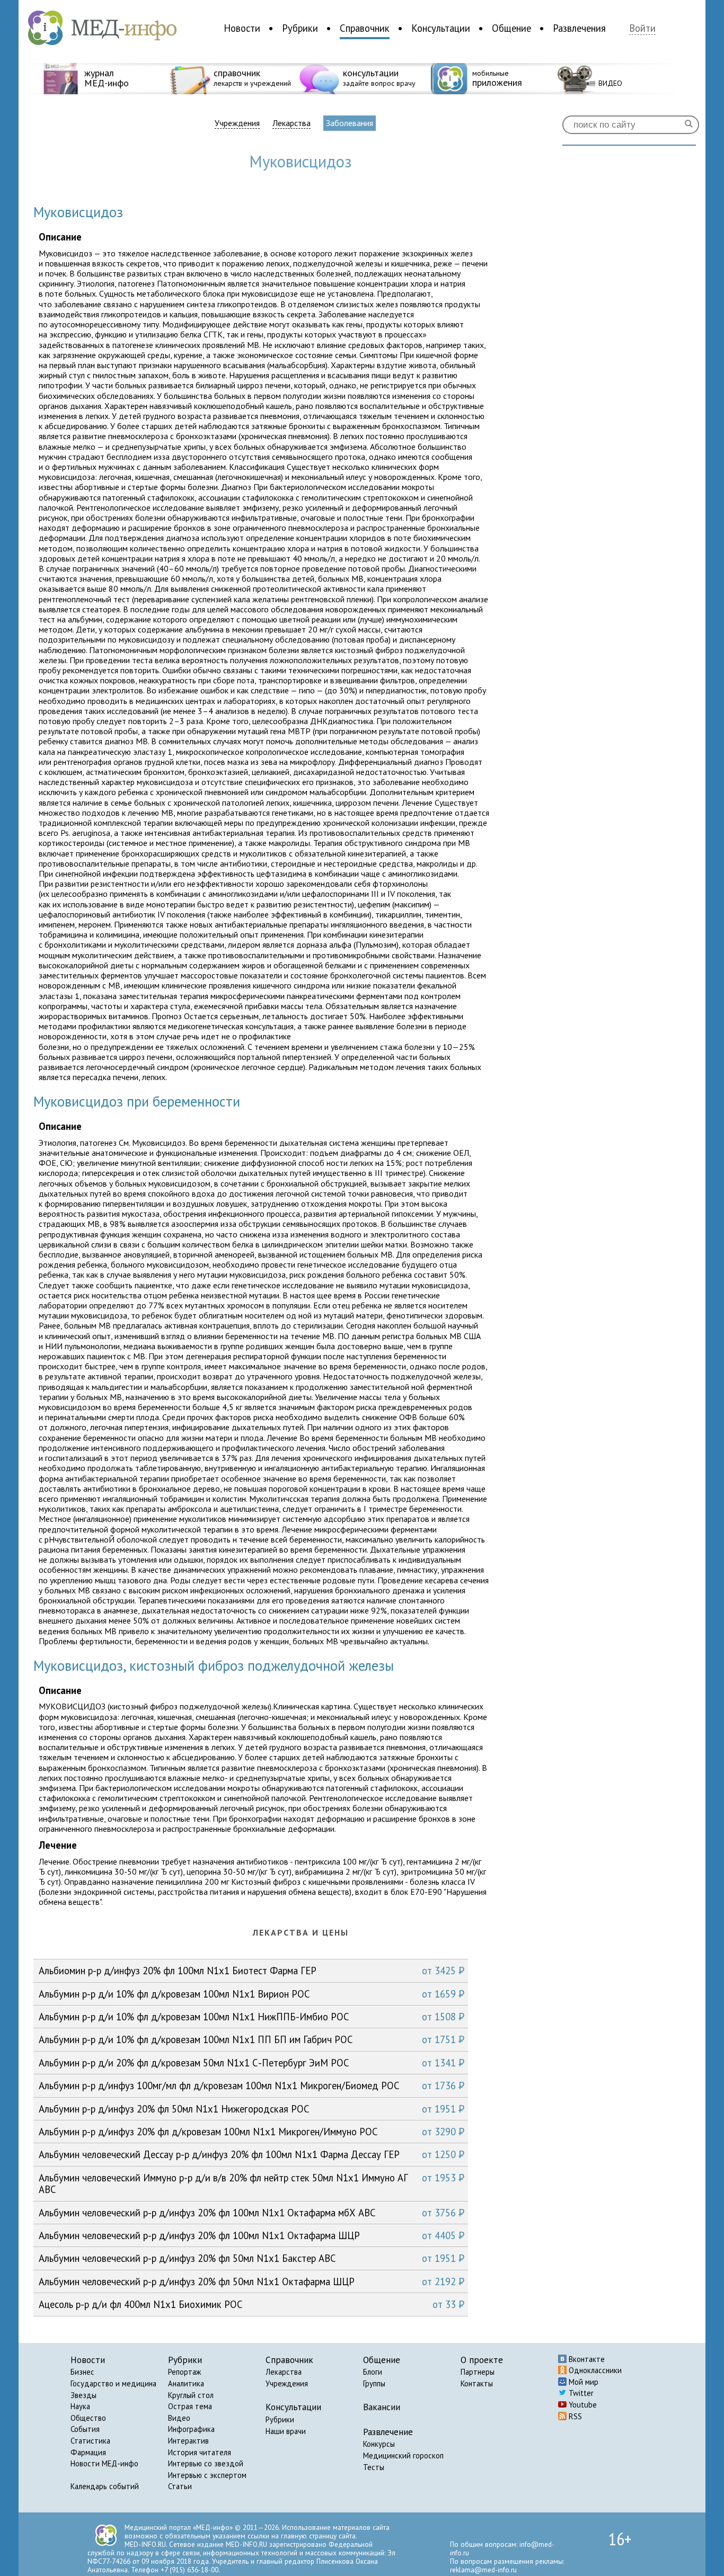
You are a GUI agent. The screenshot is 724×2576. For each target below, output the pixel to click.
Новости (242, 28)
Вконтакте (586, 2359)
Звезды (83, 2395)
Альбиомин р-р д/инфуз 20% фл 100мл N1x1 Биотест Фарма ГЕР (251, 1971)
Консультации (441, 28)
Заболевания (350, 123)
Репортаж (184, 2372)
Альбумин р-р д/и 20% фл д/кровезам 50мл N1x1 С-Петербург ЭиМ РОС (251, 2063)
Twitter (580, 2393)
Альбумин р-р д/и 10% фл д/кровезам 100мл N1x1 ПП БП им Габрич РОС (251, 2039)
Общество (88, 2418)
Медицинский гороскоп (403, 2455)
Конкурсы (379, 2444)
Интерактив (188, 2441)
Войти (642, 28)
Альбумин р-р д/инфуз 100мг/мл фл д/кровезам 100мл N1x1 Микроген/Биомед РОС (251, 2085)
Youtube (582, 2405)
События (85, 2429)
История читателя (200, 2452)
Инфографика (191, 2429)
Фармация (88, 2452)
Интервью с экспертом (207, 2475)
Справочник (365, 28)
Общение (511, 28)
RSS (574, 2416)
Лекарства (292, 123)
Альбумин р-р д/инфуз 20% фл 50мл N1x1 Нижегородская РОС (251, 2109)
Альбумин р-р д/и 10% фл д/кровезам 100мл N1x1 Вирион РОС (251, 1994)
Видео (179, 2418)
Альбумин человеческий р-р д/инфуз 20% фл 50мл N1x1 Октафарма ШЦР (251, 2281)
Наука (80, 2406)
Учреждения (237, 123)
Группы (374, 2383)
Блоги (373, 2372)
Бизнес (82, 2372)
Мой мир (582, 2382)
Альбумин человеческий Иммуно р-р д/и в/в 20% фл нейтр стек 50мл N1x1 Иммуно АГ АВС (251, 2183)
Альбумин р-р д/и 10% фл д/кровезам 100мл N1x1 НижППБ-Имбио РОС (251, 2017)
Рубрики (300, 28)
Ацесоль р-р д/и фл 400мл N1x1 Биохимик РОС (251, 2304)
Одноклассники (594, 2370)
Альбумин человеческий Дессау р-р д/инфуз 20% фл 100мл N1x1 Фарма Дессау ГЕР (251, 2154)
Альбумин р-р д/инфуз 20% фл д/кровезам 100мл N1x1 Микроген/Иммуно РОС (251, 2132)
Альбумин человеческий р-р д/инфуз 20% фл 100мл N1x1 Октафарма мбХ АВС (251, 2213)
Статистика (90, 2441)
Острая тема (190, 2406)
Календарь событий (105, 2486)
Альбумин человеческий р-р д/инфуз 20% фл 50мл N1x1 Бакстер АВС (251, 2258)
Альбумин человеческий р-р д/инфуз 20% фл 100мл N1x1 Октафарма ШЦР (251, 2235)
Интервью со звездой (206, 2463)
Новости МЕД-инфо (104, 2463)
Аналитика (186, 2383)
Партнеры (478, 2372)
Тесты (374, 2467)
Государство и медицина (113, 2383)
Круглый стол (191, 2395)
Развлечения (579, 28)
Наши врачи (286, 2431)
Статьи (180, 2486)
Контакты (477, 2383)
